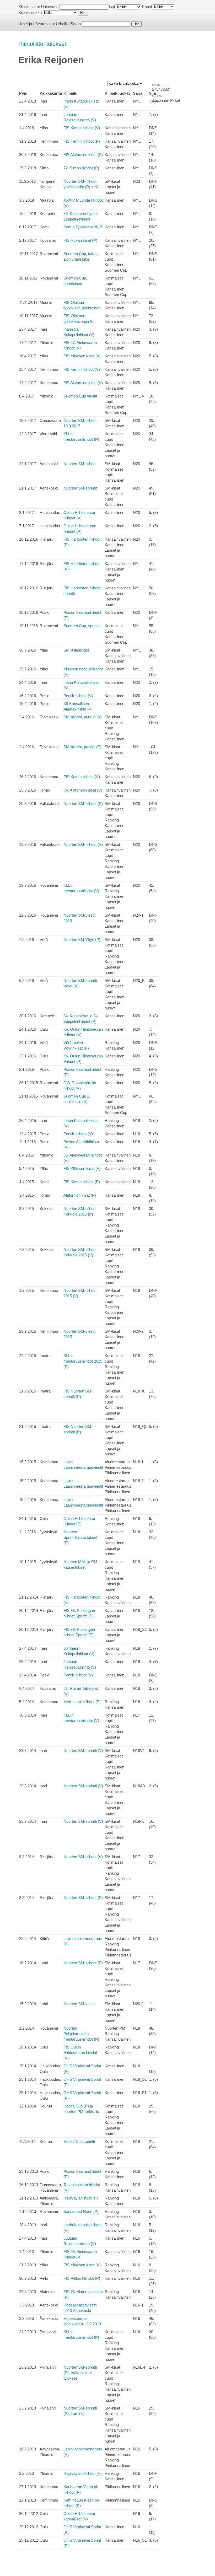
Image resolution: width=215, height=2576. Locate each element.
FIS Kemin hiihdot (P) (82, 141)
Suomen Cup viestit (80, 396)
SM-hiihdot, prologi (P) (82, 747)
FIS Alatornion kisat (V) (83, 383)
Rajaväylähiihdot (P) (81, 2198)
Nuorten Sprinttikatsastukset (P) (80, 1537)
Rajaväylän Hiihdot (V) (83, 2473)
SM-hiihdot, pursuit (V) (83, 717)
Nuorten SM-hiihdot (80, 464)
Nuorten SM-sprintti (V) (83, 1751)
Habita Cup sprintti (79, 2141)
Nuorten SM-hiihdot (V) (83, 844)
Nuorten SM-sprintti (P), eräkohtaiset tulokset (80, 2373)
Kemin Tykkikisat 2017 (83, 227)
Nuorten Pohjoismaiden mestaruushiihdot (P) (81, 2034)
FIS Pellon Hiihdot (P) (82, 2278)
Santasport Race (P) (81, 2211)
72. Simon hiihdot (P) (81, 168)
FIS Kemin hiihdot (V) (82, 128)
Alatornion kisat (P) (80, 1195)
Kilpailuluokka (30, 12)
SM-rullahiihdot (76, 650)
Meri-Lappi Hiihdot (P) (82, 1702)
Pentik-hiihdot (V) (78, 696)
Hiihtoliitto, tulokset (42, 44)
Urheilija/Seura (68, 24)
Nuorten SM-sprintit (80, 488)
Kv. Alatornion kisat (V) (83, 790)
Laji (112, 7)
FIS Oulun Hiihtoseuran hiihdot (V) (80, 2053)
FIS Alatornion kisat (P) (83, 155)
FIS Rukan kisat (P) (80, 240)
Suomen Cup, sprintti (81, 626)
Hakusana (50, 7)
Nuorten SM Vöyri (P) (82, 940)
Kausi (147, 7)
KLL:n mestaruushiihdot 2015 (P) (83, 1361)
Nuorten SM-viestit (79, 2004)
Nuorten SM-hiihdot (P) (83, 803)
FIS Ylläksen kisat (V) (82, 356)
